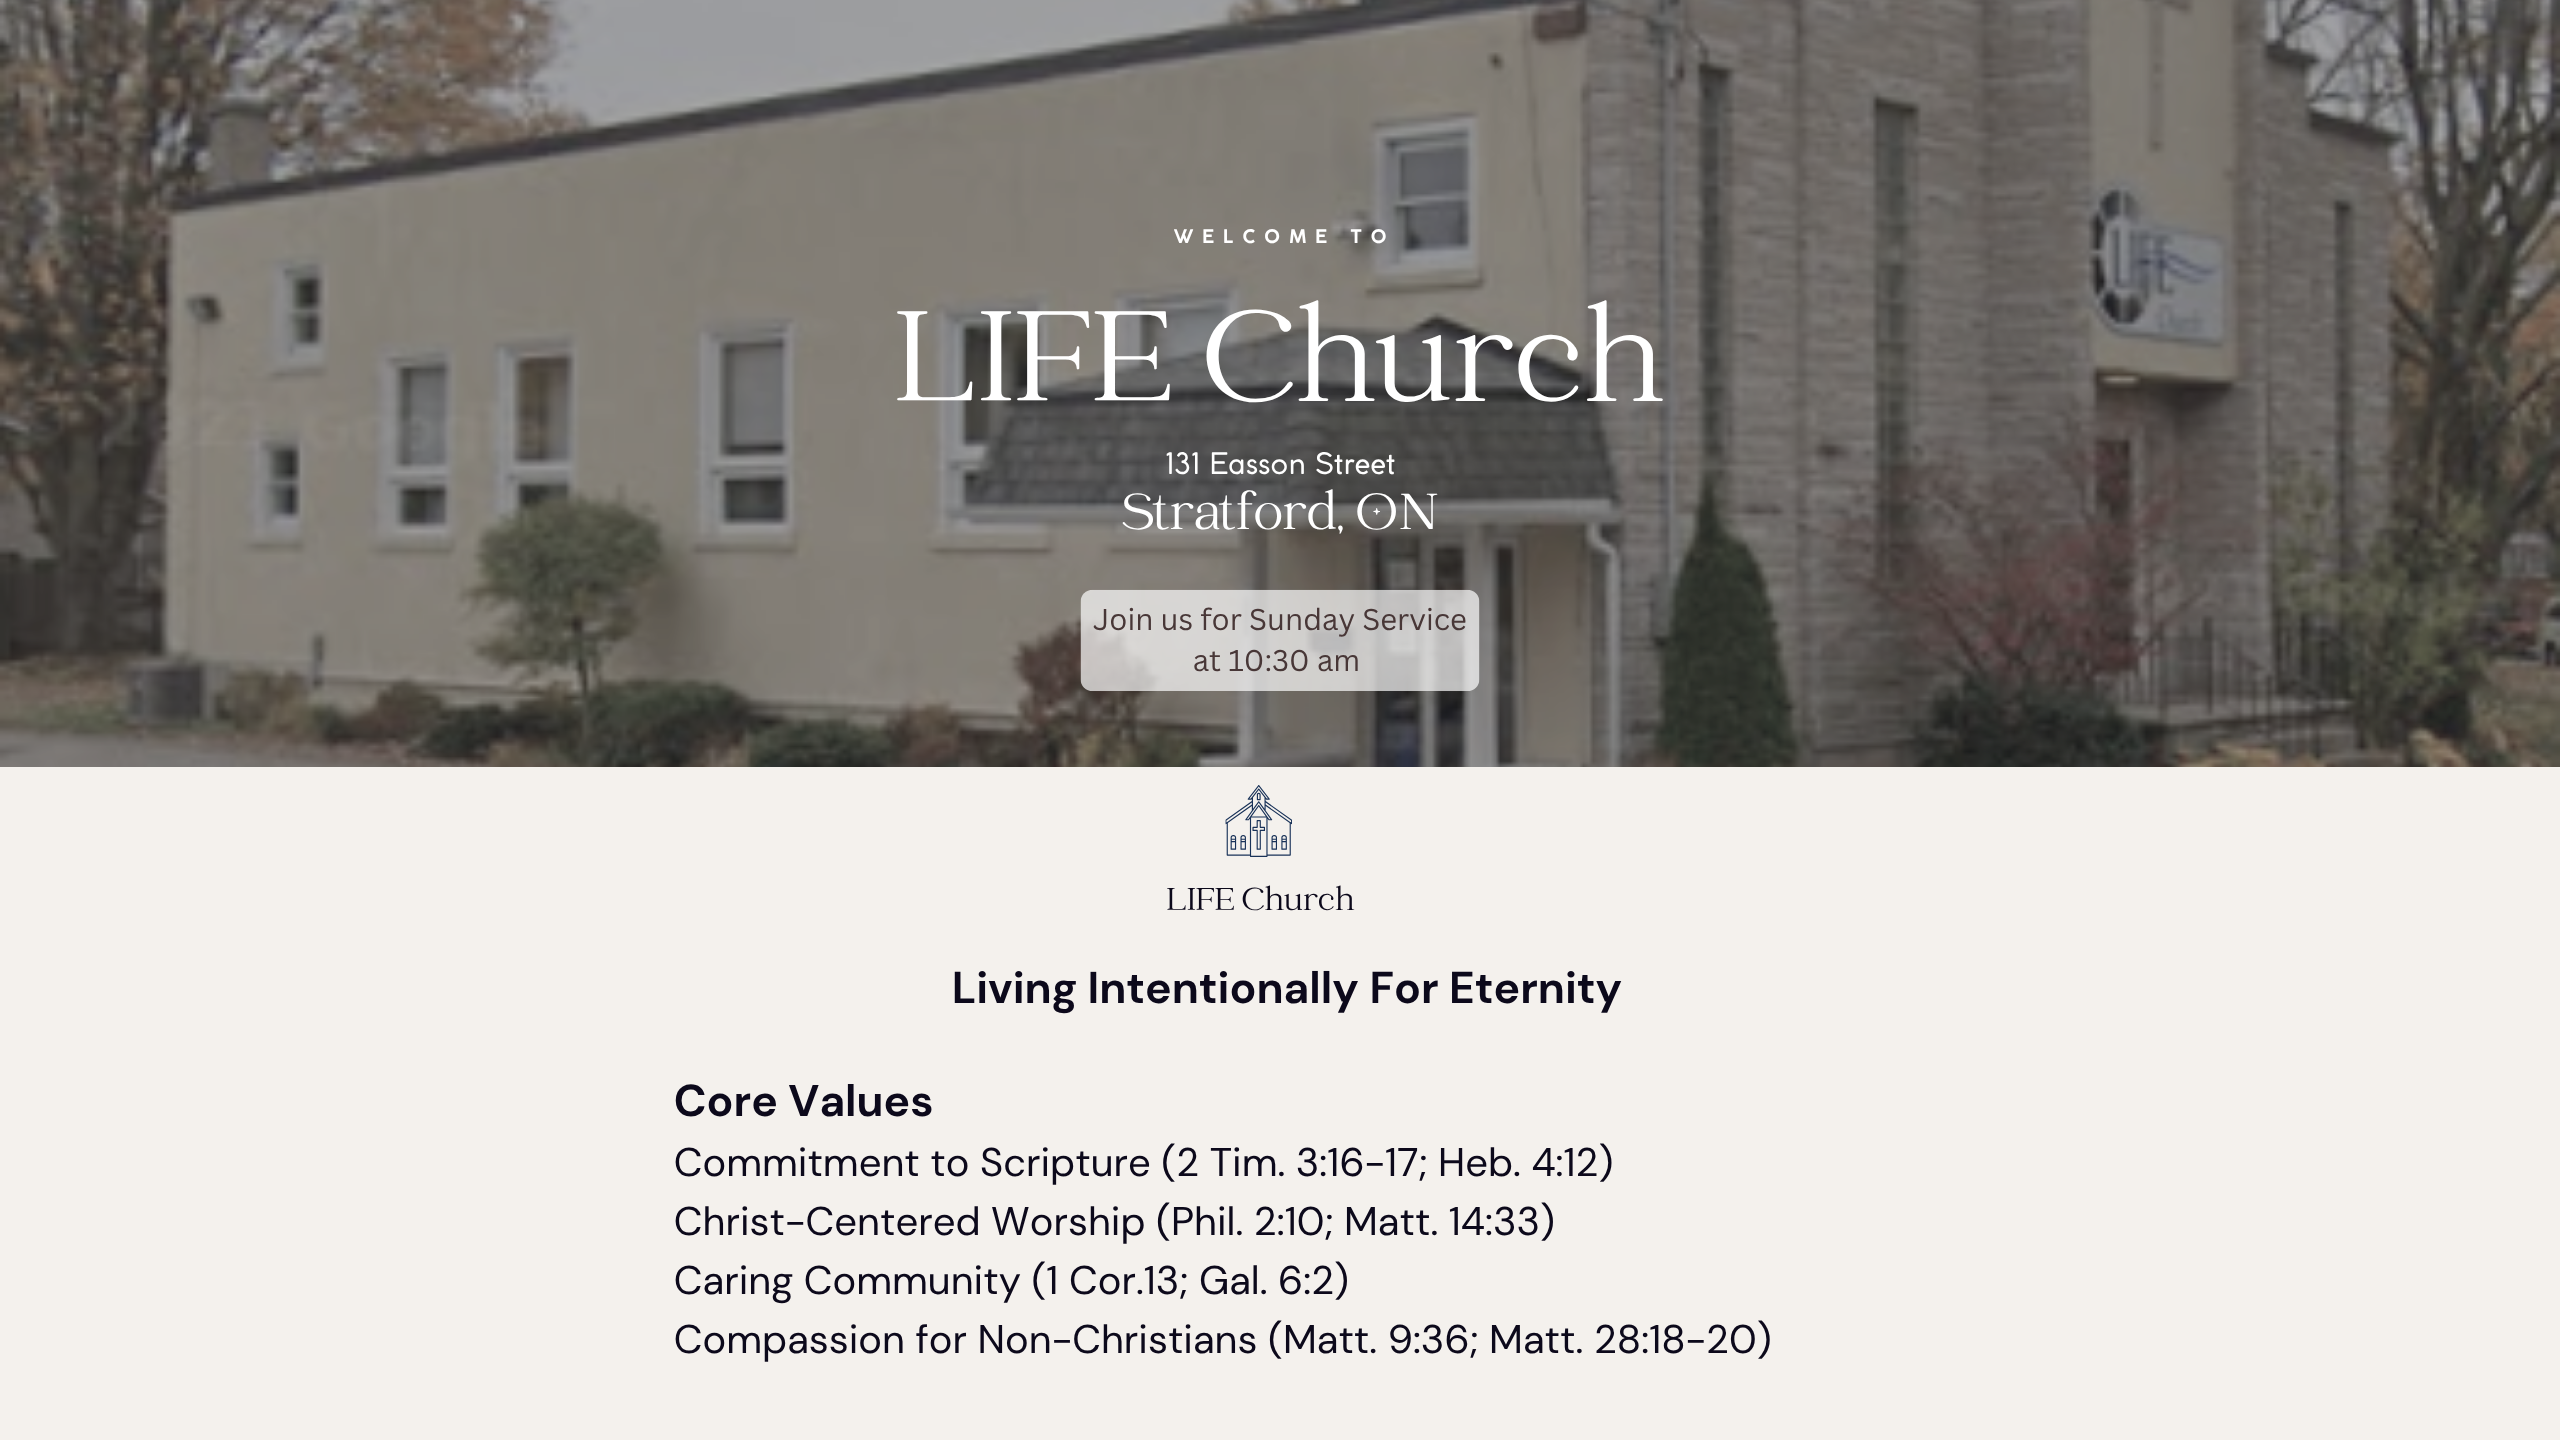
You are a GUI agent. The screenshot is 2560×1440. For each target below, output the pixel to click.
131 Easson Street (1280, 466)
